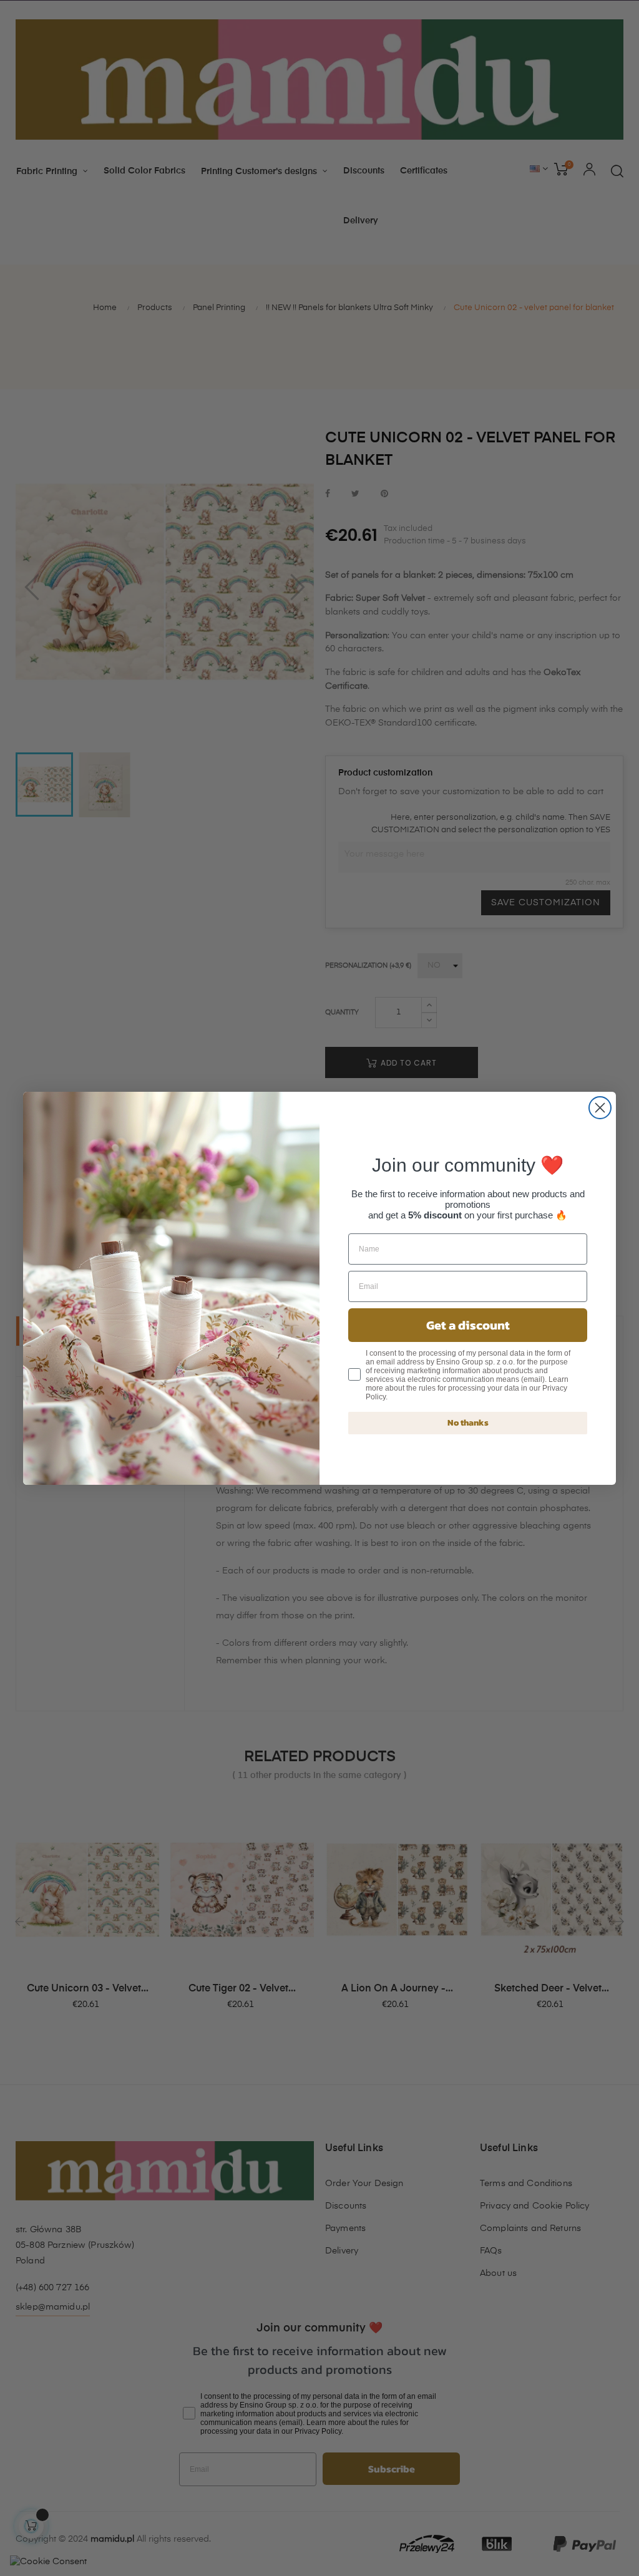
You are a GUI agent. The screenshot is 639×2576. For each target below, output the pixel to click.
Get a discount (468, 1325)
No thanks (468, 1423)
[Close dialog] (600, 1108)
